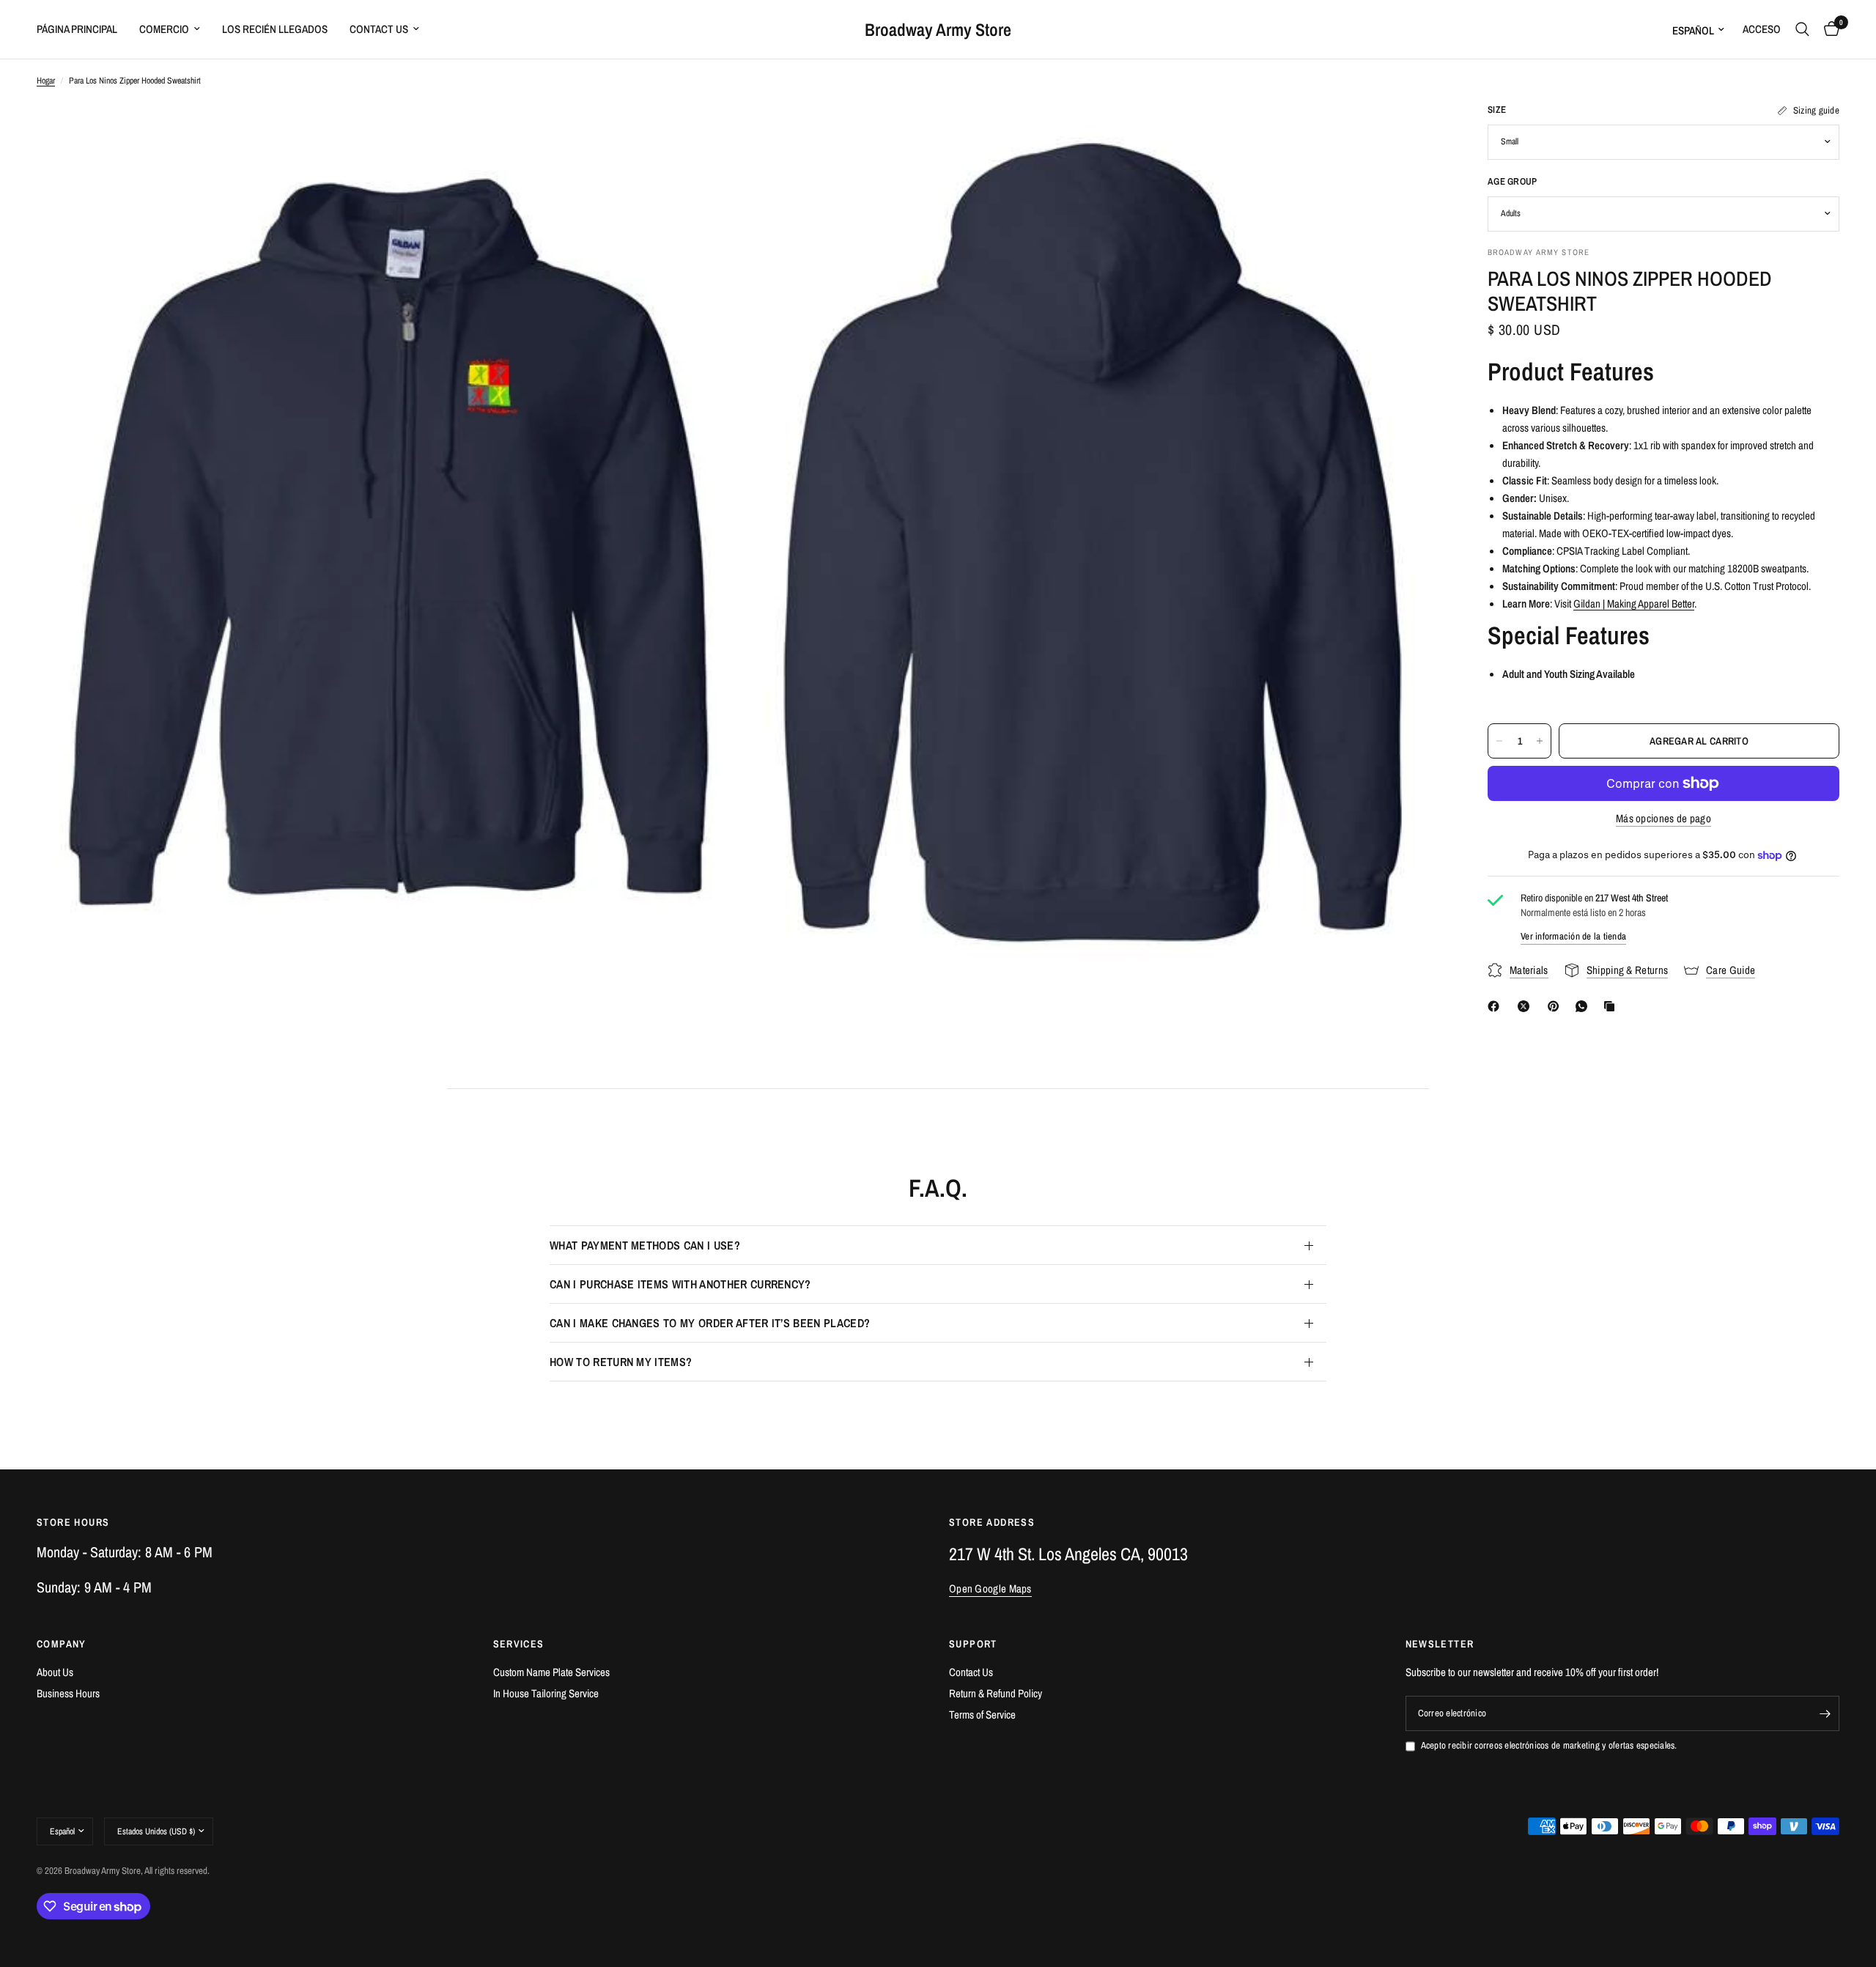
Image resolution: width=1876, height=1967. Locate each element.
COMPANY (62, 1644)
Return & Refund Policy (996, 1693)
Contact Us (379, 29)
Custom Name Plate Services (551, 1672)
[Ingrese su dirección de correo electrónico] (1825, 1713)
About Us (55, 1672)
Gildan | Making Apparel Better (1634, 604)
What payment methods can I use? (645, 1245)
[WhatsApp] (1584, 1006)
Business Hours (68, 1693)
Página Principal (77, 29)
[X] (1526, 1006)
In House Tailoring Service (546, 1693)
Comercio (164, 29)
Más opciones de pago (1663, 818)
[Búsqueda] (1802, 29)
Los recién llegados (275, 29)
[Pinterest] (1556, 1006)
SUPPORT (973, 1644)
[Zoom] (709, 133)
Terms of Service (982, 1715)
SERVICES (519, 1644)
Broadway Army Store (938, 29)
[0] (1828, 29)
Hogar (46, 81)
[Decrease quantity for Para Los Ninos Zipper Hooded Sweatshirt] (1499, 741)
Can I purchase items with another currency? (680, 1284)
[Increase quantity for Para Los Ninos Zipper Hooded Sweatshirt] (1540, 741)
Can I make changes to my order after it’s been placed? (710, 1323)
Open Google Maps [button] (990, 1588)
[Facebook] (1496, 1006)
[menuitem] (82, 29)
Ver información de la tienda (1573, 936)
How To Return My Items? (621, 1362)
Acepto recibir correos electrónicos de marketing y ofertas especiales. (1549, 1745)
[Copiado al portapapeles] (1612, 1006)
